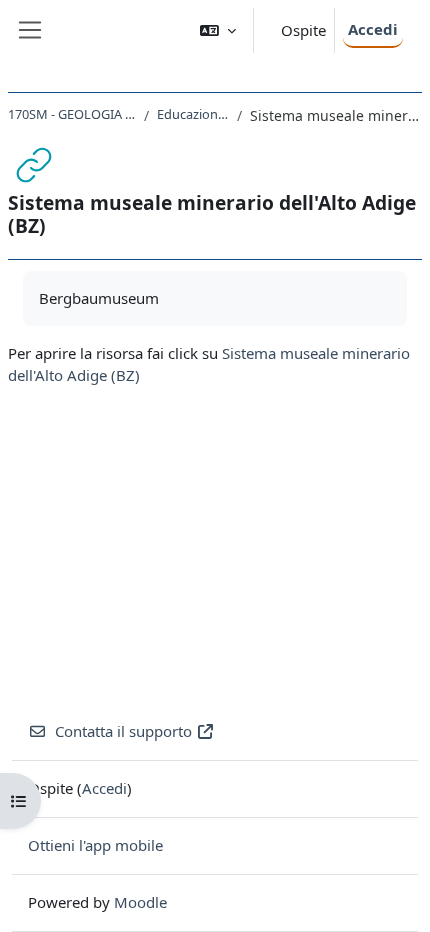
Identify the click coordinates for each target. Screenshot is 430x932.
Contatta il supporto (123, 731)
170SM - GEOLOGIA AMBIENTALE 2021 (72, 114)
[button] (218, 30)
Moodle (140, 902)
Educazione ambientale (193, 114)
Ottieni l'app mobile (95, 845)
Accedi (373, 29)
